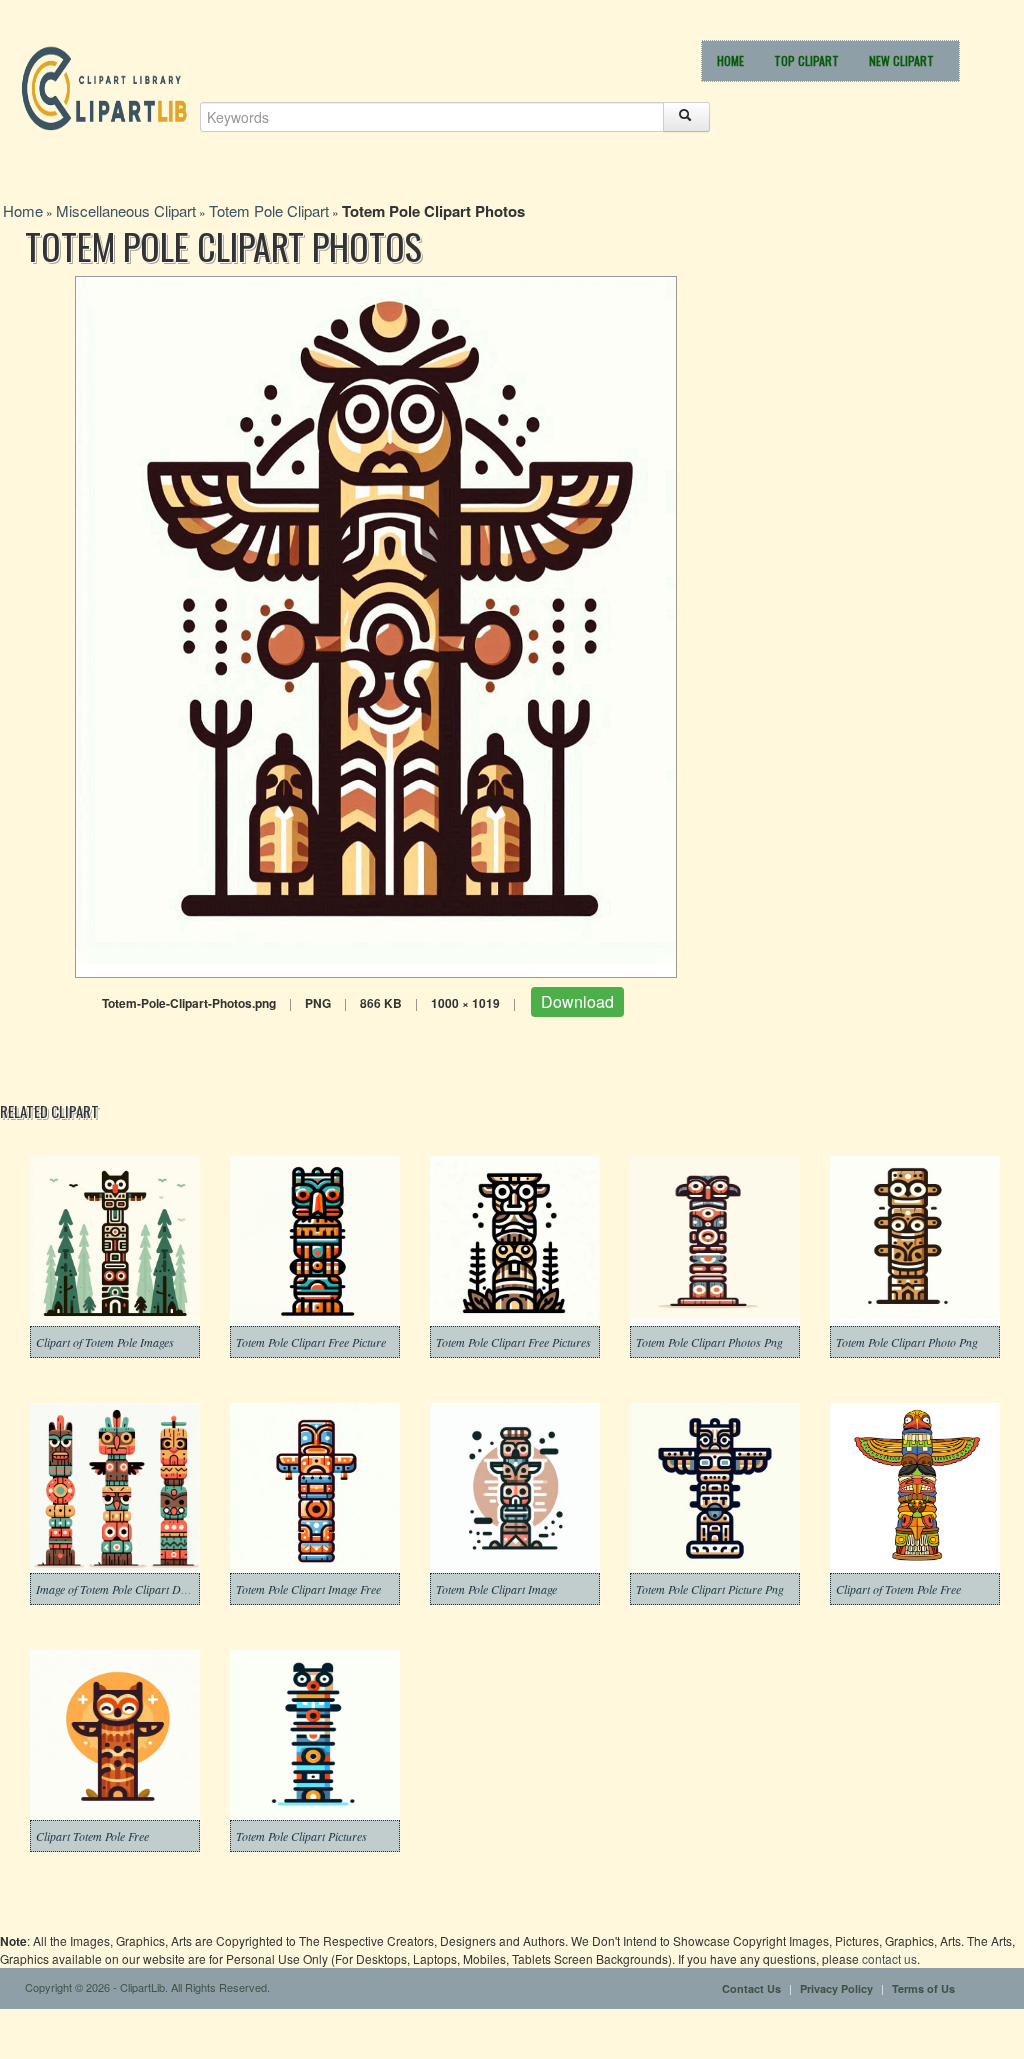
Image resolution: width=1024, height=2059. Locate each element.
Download (577, 1001)
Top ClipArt (806, 60)
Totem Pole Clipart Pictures (301, 1836)
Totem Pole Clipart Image (496, 1589)
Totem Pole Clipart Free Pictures (513, 1342)
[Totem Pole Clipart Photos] (376, 624)
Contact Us (751, 1988)
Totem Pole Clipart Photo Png (907, 1342)
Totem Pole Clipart (269, 210)
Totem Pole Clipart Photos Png (709, 1342)
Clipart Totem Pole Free (92, 1836)
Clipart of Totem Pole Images (105, 1342)
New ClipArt (901, 60)
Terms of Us (923, 1988)
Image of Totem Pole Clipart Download (129, 1589)
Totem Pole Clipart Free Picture (311, 1342)
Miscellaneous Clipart (126, 210)
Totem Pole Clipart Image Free (308, 1589)
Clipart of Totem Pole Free (898, 1589)
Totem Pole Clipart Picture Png (710, 1589)
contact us (889, 1958)
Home (730, 60)
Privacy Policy (836, 1988)
